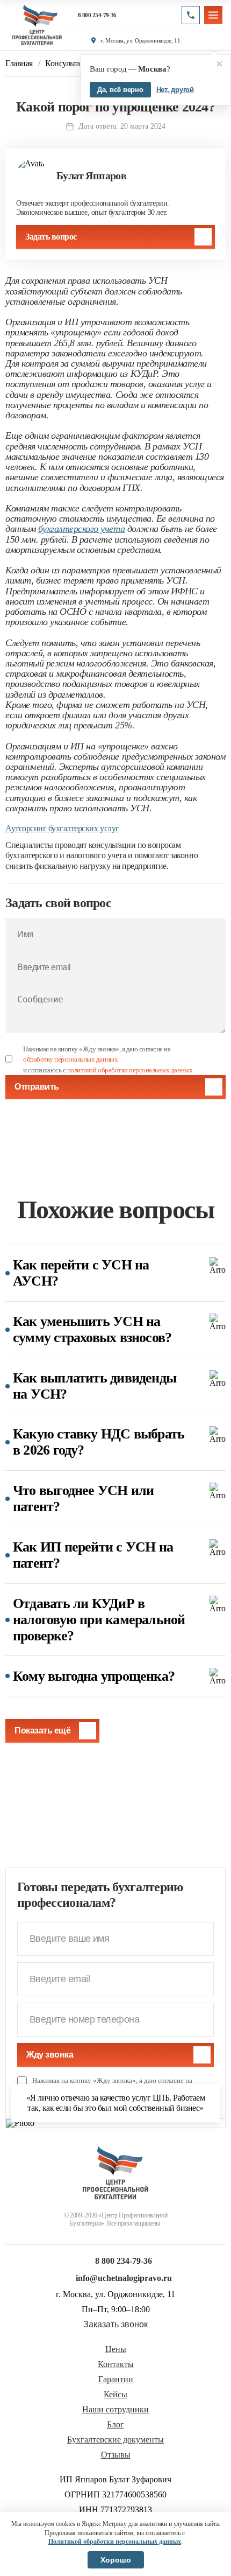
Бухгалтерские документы (115, 2440)
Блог (115, 2425)
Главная (19, 64)
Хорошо (116, 2560)
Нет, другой (175, 90)
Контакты (116, 2364)
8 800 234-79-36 (97, 15)
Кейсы (115, 2395)
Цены (116, 2349)
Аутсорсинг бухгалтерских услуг (62, 828)
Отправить (37, 1087)
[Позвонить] (191, 15)
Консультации (69, 64)
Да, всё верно (120, 90)
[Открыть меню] (213, 15)
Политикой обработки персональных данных (115, 2542)
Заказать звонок (115, 2325)
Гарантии (116, 2380)
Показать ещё (42, 1731)
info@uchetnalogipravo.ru (124, 2278)
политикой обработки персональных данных (130, 1070)
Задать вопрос (51, 237)
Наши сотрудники (115, 2410)
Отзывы (116, 2455)
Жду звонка (50, 2055)
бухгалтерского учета (81, 529)
